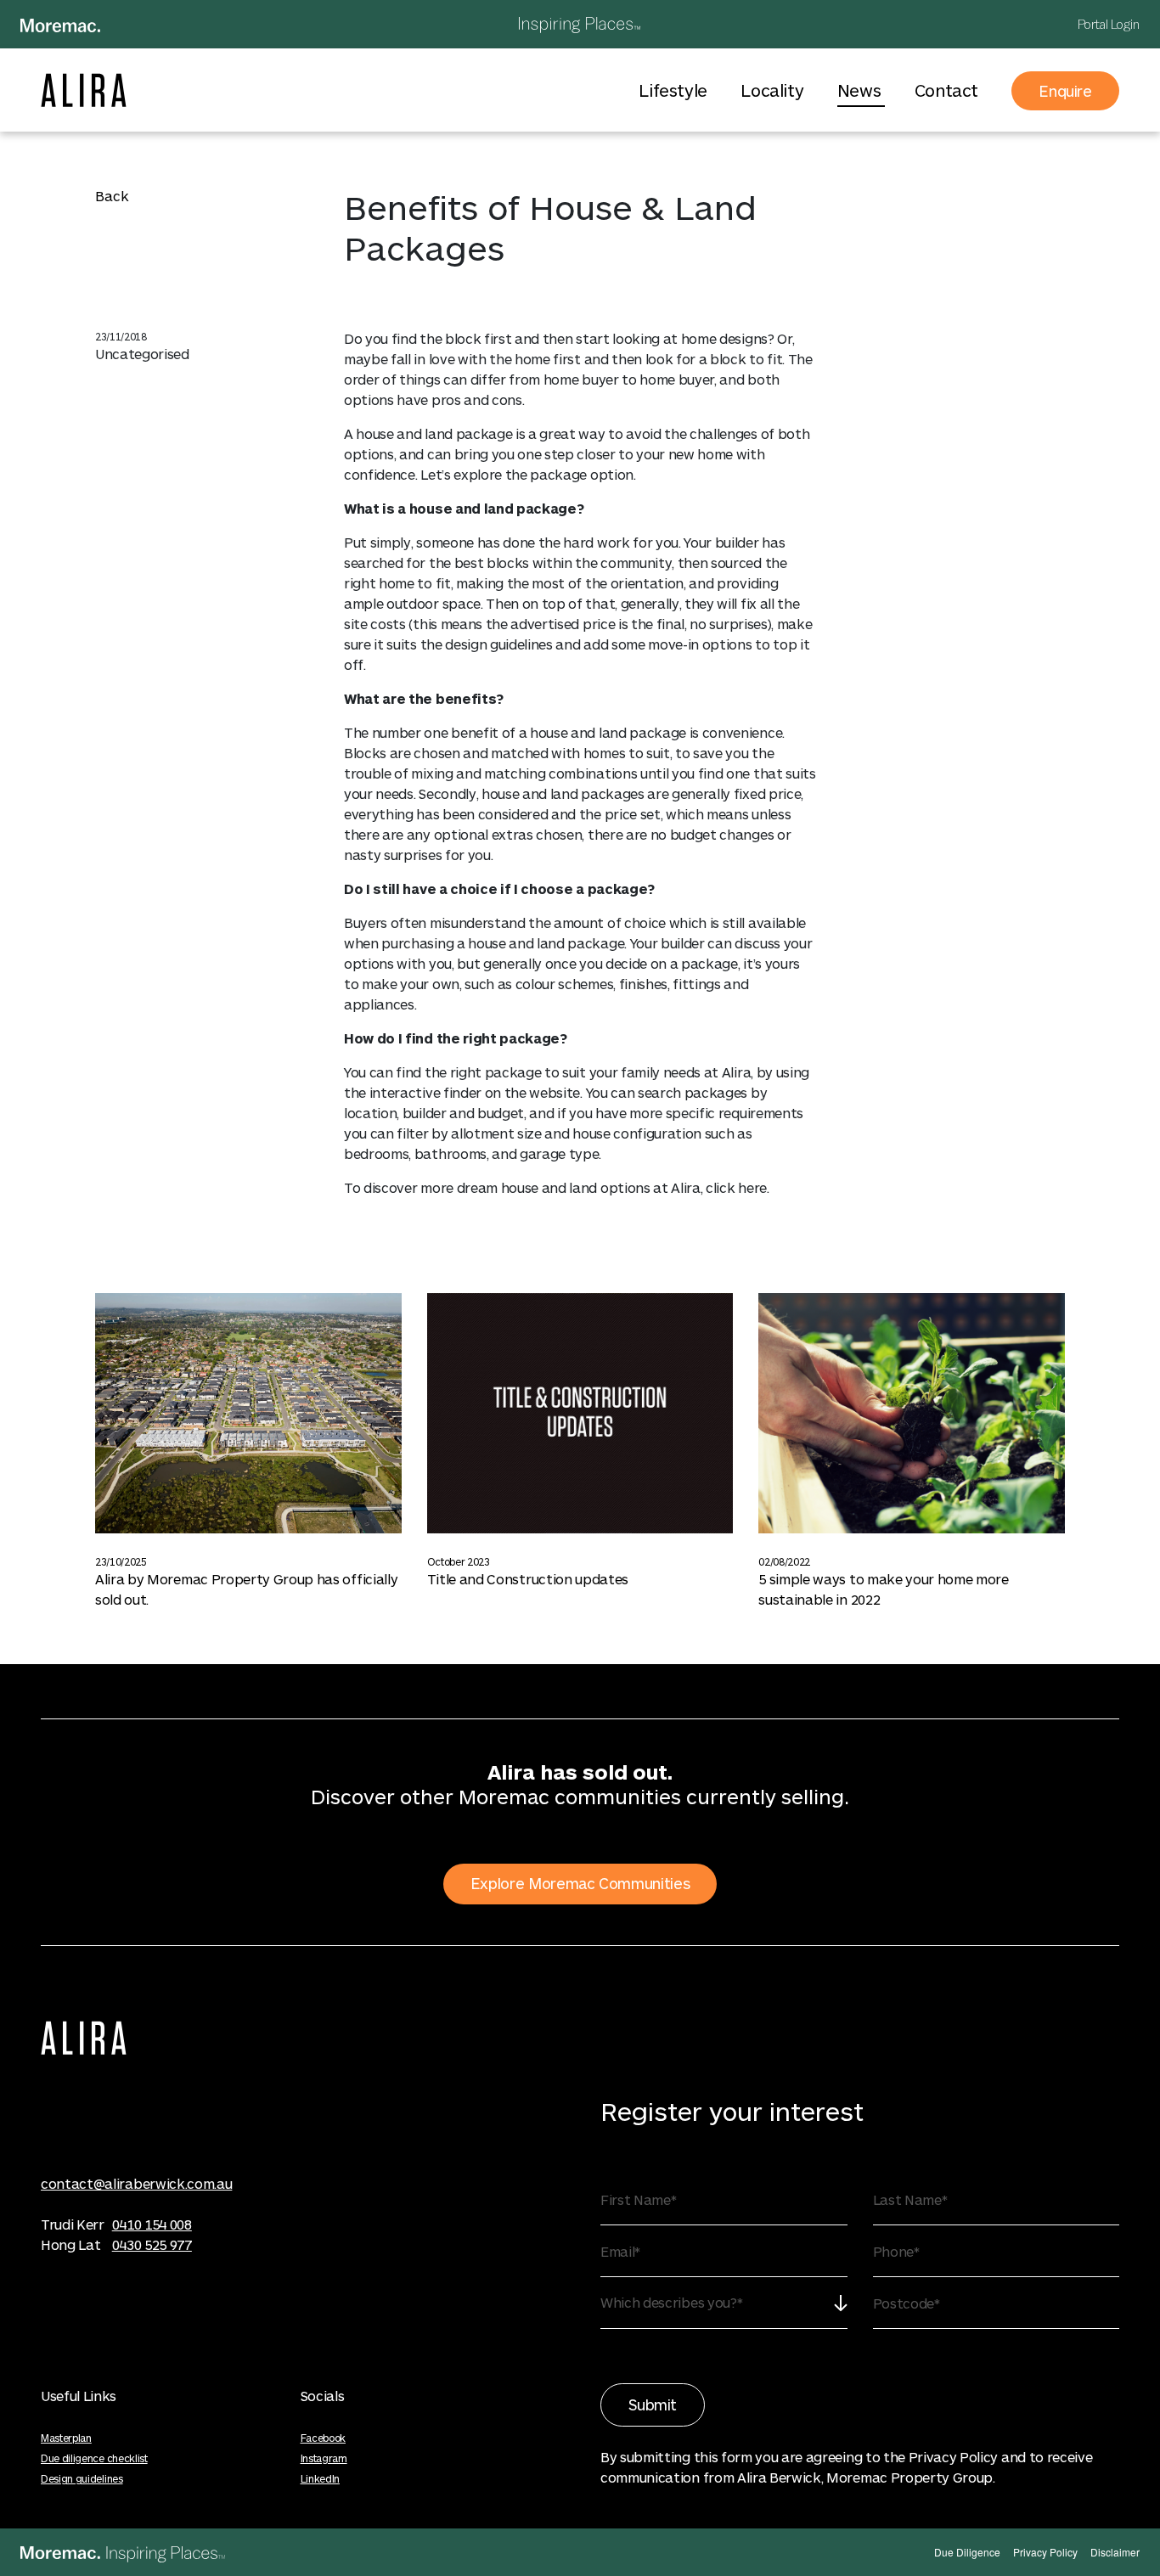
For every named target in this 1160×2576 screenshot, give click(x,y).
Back (112, 196)
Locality (774, 90)
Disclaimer (1115, 2552)
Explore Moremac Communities (580, 1883)
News (861, 90)
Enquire (1065, 91)
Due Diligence (967, 2552)
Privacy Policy (1045, 2552)
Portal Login (1109, 25)
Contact (946, 90)
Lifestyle (675, 90)
